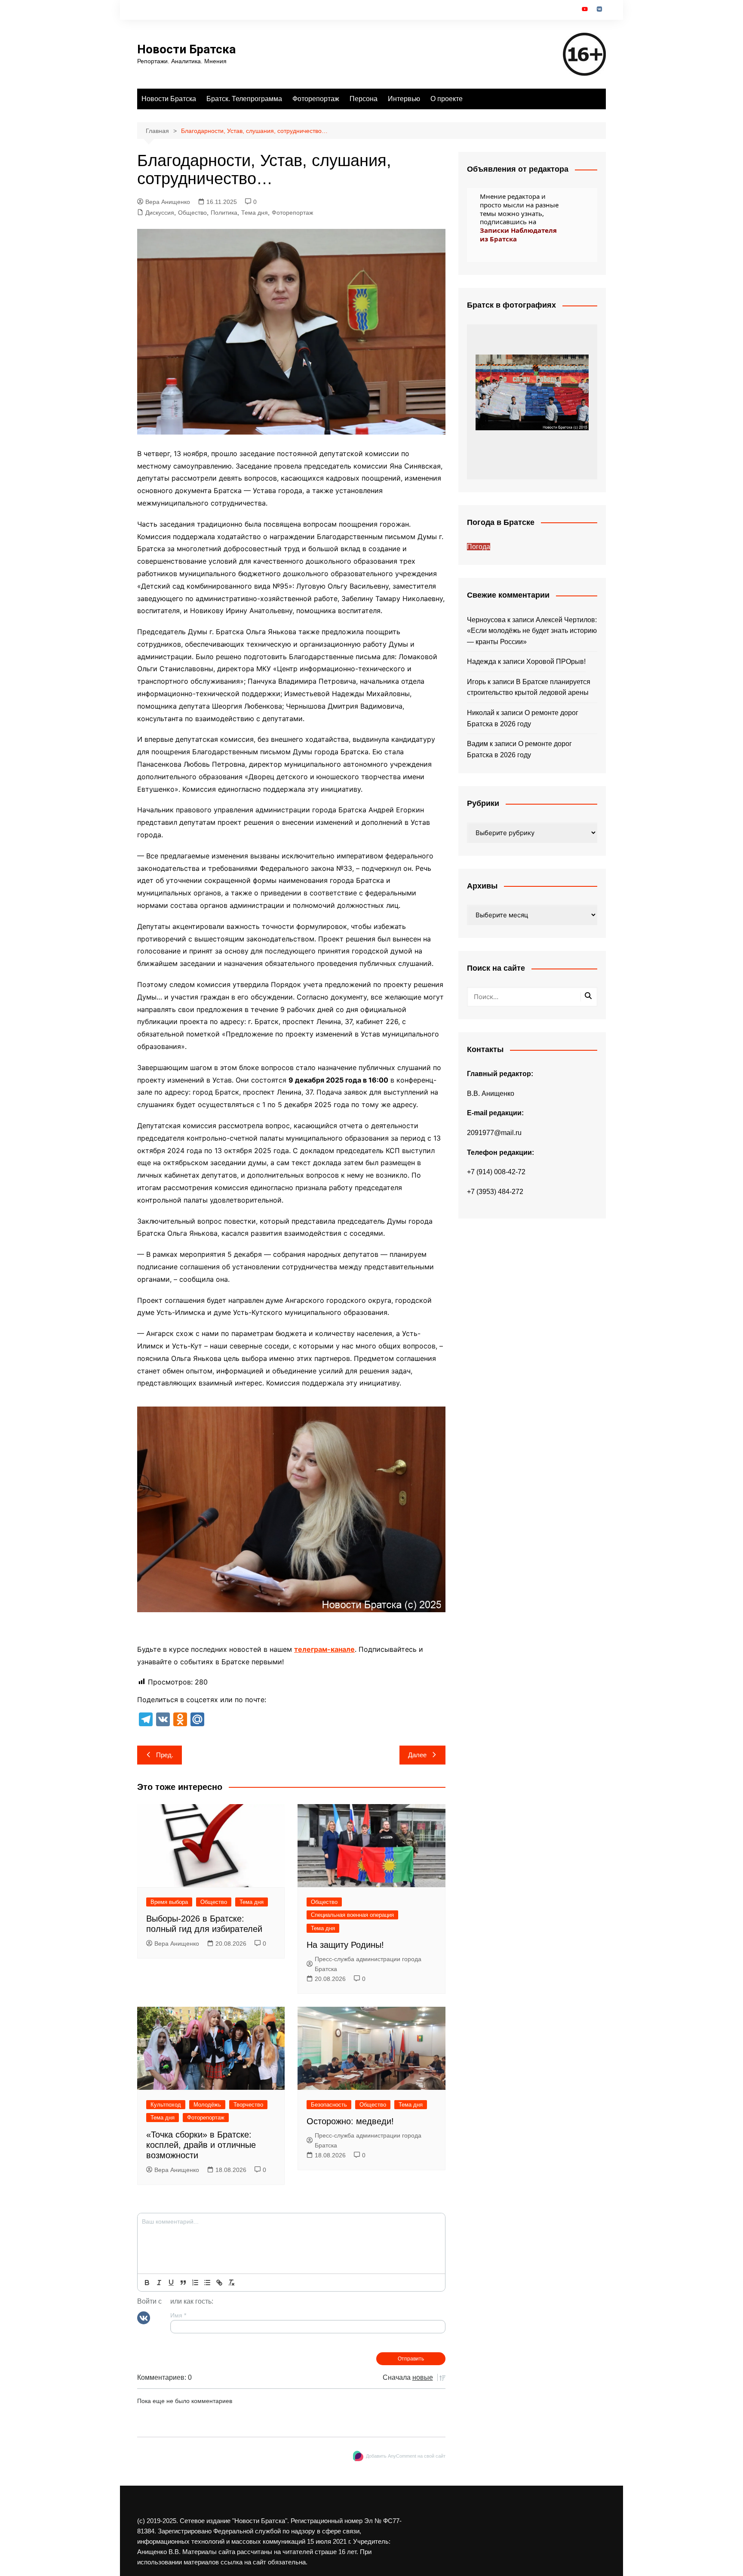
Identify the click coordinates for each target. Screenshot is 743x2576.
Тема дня (255, 213)
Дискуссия (160, 213)
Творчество (248, 2105)
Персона (364, 99)
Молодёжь (207, 2105)
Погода (479, 547)
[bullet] (207, 2283)
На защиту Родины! (345, 1945)
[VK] (144, 2317)
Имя (178, 2315)
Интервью (404, 99)
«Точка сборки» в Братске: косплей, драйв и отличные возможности (201, 2145)
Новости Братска (186, 49)
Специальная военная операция (352, 1915)
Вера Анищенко (168, 202)
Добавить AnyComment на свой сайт (406, 2456)
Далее (417, 1755)
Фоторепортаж (316, 99)
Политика (224, 213)
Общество (192, 213)
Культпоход (166, 2105)
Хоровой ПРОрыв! (556, 662)
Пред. (165, 1755)
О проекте (447, 99)
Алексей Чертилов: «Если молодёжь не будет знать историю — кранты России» (532, 631)
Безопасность (329, 2105)
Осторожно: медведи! (350, 2121)
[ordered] (195, 2283)
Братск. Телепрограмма (244, 99)
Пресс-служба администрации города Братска (368, 1964)
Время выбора (169, 1902)
